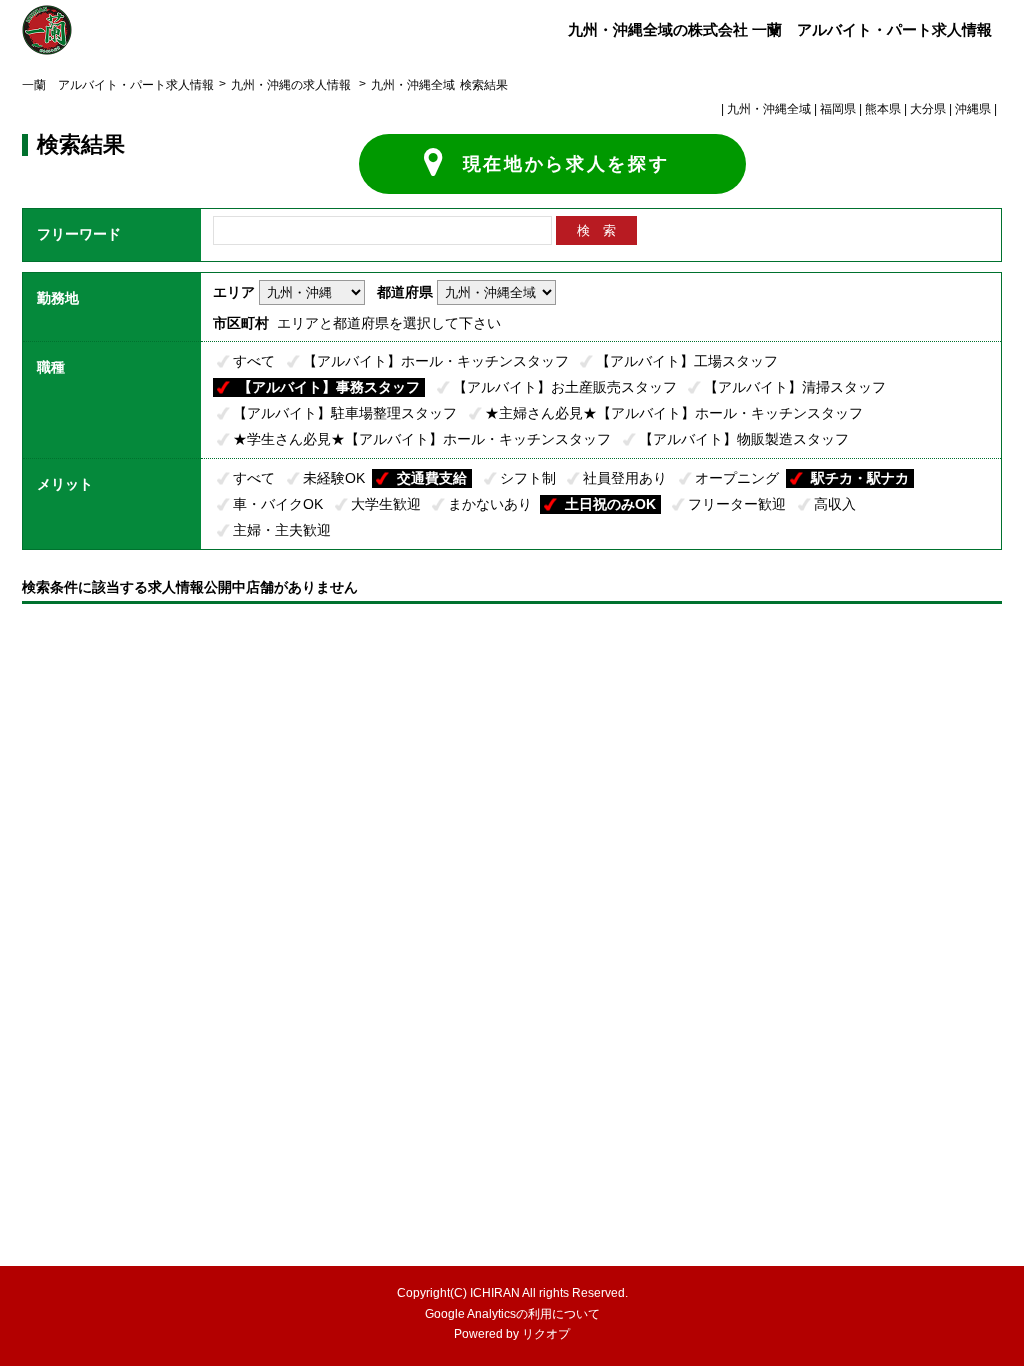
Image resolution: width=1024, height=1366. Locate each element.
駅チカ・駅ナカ (860, 478)
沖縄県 (973, 109)
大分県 (928, 109)
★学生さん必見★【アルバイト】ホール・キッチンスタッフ (422, 439)
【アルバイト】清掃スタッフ (795, 387)
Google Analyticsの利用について (512, 1314)
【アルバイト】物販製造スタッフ (744, 439)
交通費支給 (432, 478)
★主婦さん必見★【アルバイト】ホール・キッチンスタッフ (674, 413)
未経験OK (334, 478)
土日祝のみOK (610, 504)
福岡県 (838, 109)
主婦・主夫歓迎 (282, 530)
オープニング (737, 478)
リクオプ (546, 1334)
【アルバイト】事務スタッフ (329, 387)
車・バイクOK (278, 504)
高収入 (835, 504)
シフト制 (528, 478)
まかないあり (490, 504)
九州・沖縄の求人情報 (292, 85)
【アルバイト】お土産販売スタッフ (565, 387)
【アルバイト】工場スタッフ (687, 361)
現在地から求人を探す (566, 164)
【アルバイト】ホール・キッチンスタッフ (436, 361)
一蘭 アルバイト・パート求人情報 (118, 85)
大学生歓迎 (386, 504)
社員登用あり (625, 478)
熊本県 (883, 109)
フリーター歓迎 (737, 504)
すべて (254, 361)
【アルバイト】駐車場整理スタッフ (345, 413)
